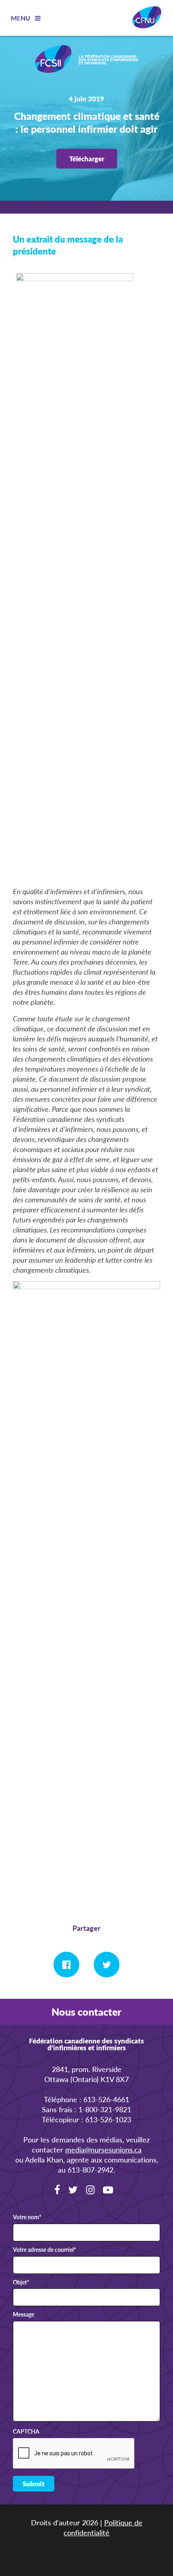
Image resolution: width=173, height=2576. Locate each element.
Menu (21, 18)
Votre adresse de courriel (44, 2250)
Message (24, 2315)
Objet (21, 2282)
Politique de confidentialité (103, 2527)
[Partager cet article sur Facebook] (66, 1965)
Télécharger (87, 158)
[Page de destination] (86, 60)
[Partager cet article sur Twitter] (107, 1965)
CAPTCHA (26, 2432)
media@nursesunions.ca (103, 2149)
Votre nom (27, 2217)
